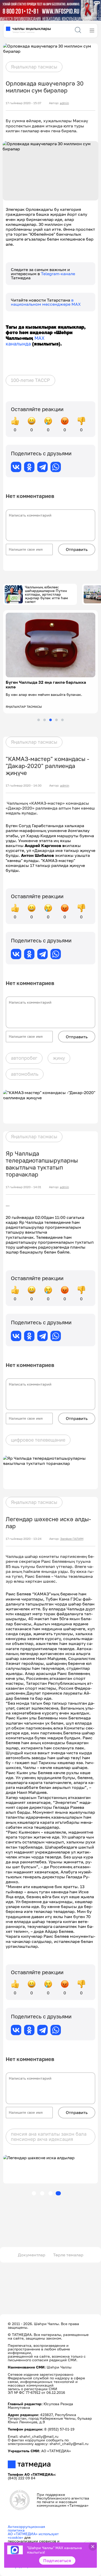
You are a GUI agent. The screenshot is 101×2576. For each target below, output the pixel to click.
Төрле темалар (68, 2255)
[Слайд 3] (51, 720)
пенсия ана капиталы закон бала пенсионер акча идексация (49, 2136)
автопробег (24, 1058)
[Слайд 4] (56, 720)
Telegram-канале (58, 274)
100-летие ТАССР (30, 380)
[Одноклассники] (29, 467)
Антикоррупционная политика (26, 2528)
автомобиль (25, 1074)
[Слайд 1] (39, 720)
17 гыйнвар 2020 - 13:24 (24, 1539)
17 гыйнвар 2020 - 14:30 (24, 786)
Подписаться (57, 2560)
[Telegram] (42, 467)
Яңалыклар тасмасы (34, 67)
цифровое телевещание (38, 1440)
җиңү (59, 1058)
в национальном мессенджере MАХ (46, 302)
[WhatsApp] (56, 467)
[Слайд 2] (45, 720)
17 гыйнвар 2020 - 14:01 (23, 1187)
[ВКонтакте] (16, 467)
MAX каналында (25, 341)
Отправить (77, 549)
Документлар (32, 2255)
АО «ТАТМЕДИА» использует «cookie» (33, 2536)
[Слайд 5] (62, 720)
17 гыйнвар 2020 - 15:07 (23, 103)
